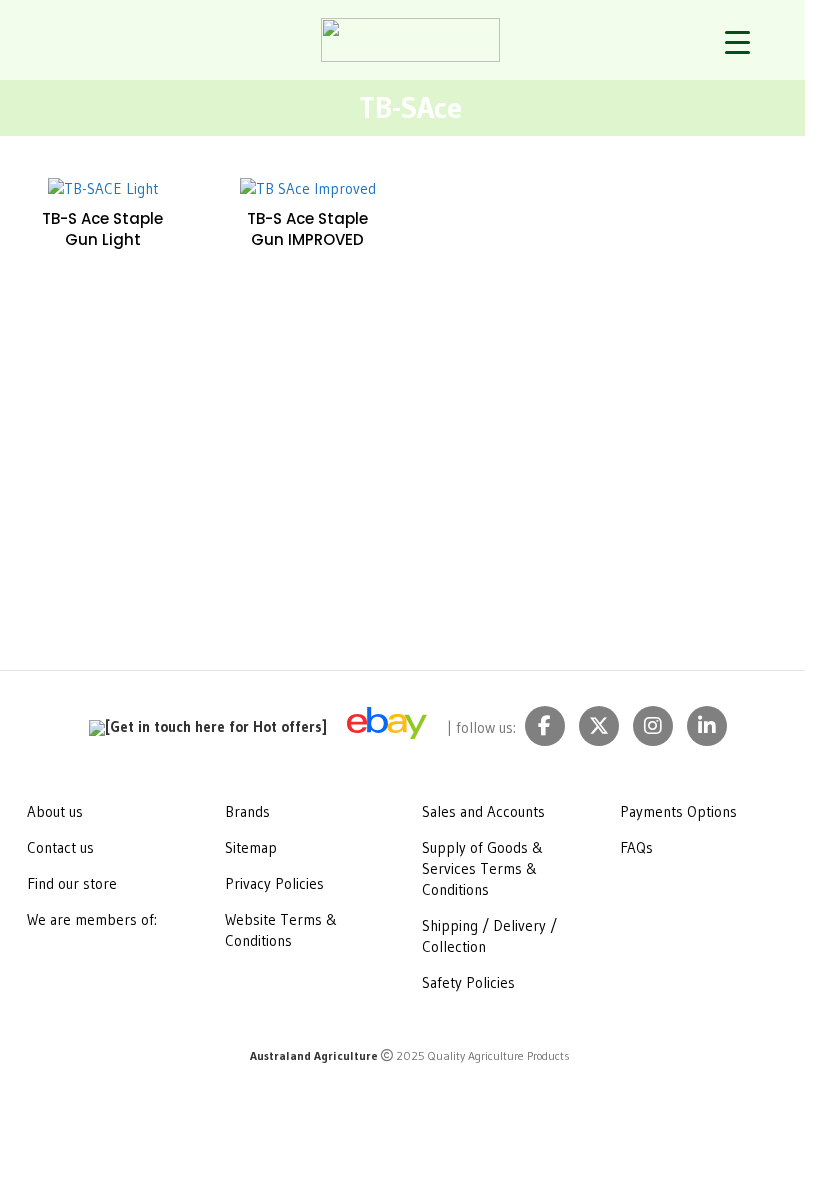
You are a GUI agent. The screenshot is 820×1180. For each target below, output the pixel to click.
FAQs (636, 847)
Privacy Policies (274, 883)
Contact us (60, 847)
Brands (247, 811)
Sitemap (251, 847)
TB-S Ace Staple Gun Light (102, 229)
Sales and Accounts (483, 811)
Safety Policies (468, 982)
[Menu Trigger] (737, 42)
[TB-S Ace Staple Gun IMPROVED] (307, 187)
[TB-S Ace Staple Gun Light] (102, 187)
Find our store (72, 883)
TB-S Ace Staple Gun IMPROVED (307, 229)
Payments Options (678, 811)
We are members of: (92, 919)
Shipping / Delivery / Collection (489, 936)
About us (55, 811)
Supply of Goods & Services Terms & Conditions (482, 868)
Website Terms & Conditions (281, 930)
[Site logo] (410, 38)
